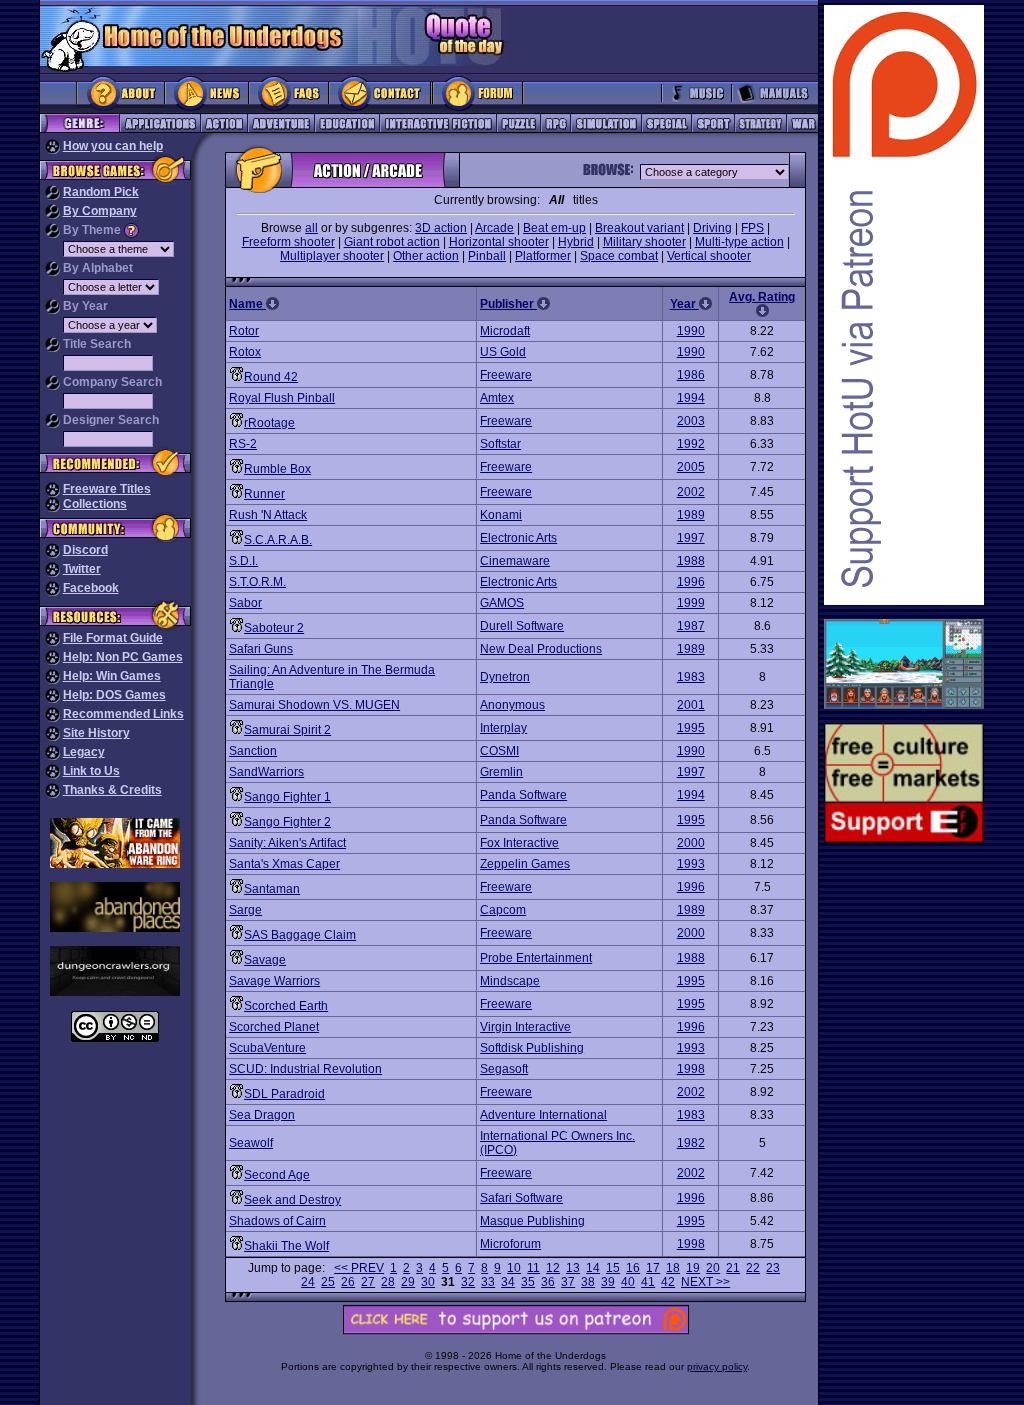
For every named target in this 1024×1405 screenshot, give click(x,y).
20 (713, 1268)
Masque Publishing (532, 1221)
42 (668, 1282)
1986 (691, 375)
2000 (691, 843)
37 (568, 1282)
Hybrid (576, 242)
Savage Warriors (274, 981)
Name (247, 304)
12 (553, 1268)
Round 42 (271, 377)
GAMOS (502, 603)
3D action (441, 228)
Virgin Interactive (525, 1027)
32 (468, 1282)
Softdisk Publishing (532, 1048)
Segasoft (504, 1069)
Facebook (91, 588)
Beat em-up (554, 228)
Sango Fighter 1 (287, 797)
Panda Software (523, 795)
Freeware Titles (107, 489)
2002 (691, 492)
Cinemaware (515, 561)
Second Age (277, 1175)
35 (528, 1282)
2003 (691, 421)
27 (368, 1282)
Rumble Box (277, 469)
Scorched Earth (286, 1006)
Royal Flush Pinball (282, 398)
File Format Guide (113, 638)
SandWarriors (266, 772)
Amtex (497, 398)
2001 (691, 705)
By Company (100, 211)
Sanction (253, 751)
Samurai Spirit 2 (287, 730)
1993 (691, 864)
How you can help (113, 146)
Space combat (619, 256)
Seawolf (251, 1143)
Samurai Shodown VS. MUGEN (314, 705)
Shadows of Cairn (277, 1221)
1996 (691, 582)
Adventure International (543, 1115)
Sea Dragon (262, 1115)
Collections (95, 504)
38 (588, 1282)
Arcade (494, 228)
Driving (712, 228)
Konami (501, 515)
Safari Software (521, 1198)
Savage (265, 960)
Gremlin (501, 772)
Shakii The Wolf (286, 1246)
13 (573, 1268)
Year (684, 304)
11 (533, 1268)
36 (548, 1282)
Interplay (503, 728)
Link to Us (91, 771)
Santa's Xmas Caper (284, 864)
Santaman (272, 889)
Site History (96, 733)
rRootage (269, 423)
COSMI (499, 751)
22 (753, 1268)
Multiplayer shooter (332, 256)
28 (388, 1282)
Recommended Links (123, 714)
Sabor (245, 603)
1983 (691, 677)
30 (428, 1282)
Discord (85, 550)
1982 (691, 1143)
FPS (752, 228)
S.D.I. (243, 561)
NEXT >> (705, 1282)
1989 (691, 515)
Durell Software (522, 626)
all (311, 228)
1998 (691, 1069)
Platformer (543, 256)
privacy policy (717, 1366)
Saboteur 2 (274, 628)
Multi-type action (739, 242)
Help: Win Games (112, 676)
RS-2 (243, 444)
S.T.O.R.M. (257, 582)
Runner (264, 494)
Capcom (503, 910)
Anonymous (512, 705)
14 (593, 1268)
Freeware (506, 375)
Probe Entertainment (536, 958)
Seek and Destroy (292, 1200)
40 (628, 1282)
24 (308, 1282)
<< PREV (359, 1268)
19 (693, 1268)
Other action (426, 256)
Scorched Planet (274, 1027)
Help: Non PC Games (123, 657)
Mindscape (510, 981)
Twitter (82, 569)
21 (733, 1268)
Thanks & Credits (112, 790)
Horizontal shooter (499, 242)
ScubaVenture (267, 1048)
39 (608, 1282)
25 (328, 1282)
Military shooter (644, 242)
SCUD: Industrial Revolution (305, 1069)
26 (348, 1282)
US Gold (503, 352)
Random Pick (101, 192)
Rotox (245, 352)
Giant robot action (392, 242)
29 (408, 1282)
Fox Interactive (519, 843)
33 (488, 1282)
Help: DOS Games (114, 695)
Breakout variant (639, 228)
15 (613, 1268)
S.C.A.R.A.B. (278, 540)
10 (514, 1268)
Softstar (500, 444)
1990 (691, 331)
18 (673, 1268)
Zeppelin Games (525, 864)
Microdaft (505, 331)
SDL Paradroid (284, 1094)
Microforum (510, 1244)
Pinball (487, 256)
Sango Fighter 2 (287, 822)
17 (653, 1268)
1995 (691, 728)
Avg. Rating (762, 297)
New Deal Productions (541, 649)
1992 (691, 444)
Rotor (244, 331)
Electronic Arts (518, 538)
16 (633, 1268)
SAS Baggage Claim (300, 935)
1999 (691, 603)
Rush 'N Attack (268, 515)
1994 (691, 398)
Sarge (245, 910)
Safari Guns (261, 649)
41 (648, 1282)
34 (508, 1282)
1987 (691, 626)
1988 (691, 561)
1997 (691, 538)
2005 (691, 467)
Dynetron (505, 677)
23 (773, 1268)
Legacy (84, 752)
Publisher (508, 304)
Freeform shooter (288, 242)
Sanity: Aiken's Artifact (287, 843)
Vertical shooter (709, 256)
